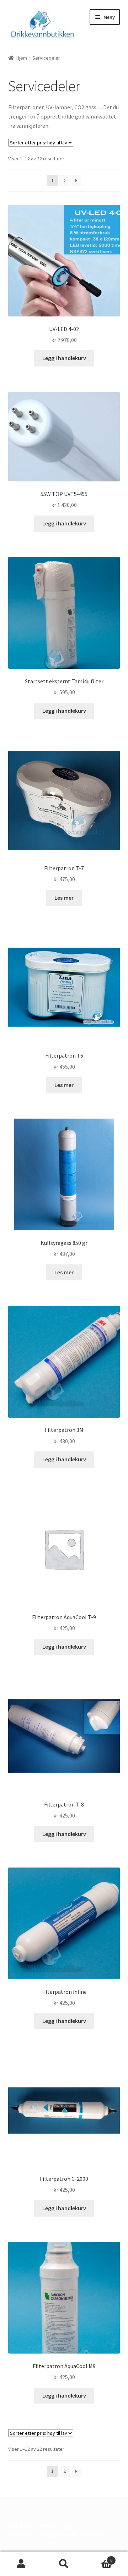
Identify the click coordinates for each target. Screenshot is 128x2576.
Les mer (64, 898)
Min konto (21, 2564)
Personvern (22, 2534)
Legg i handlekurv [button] (64, 358)
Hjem (22, 58)
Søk (64, 2564)
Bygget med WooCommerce (75, 2534)
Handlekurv (99, 2558)
